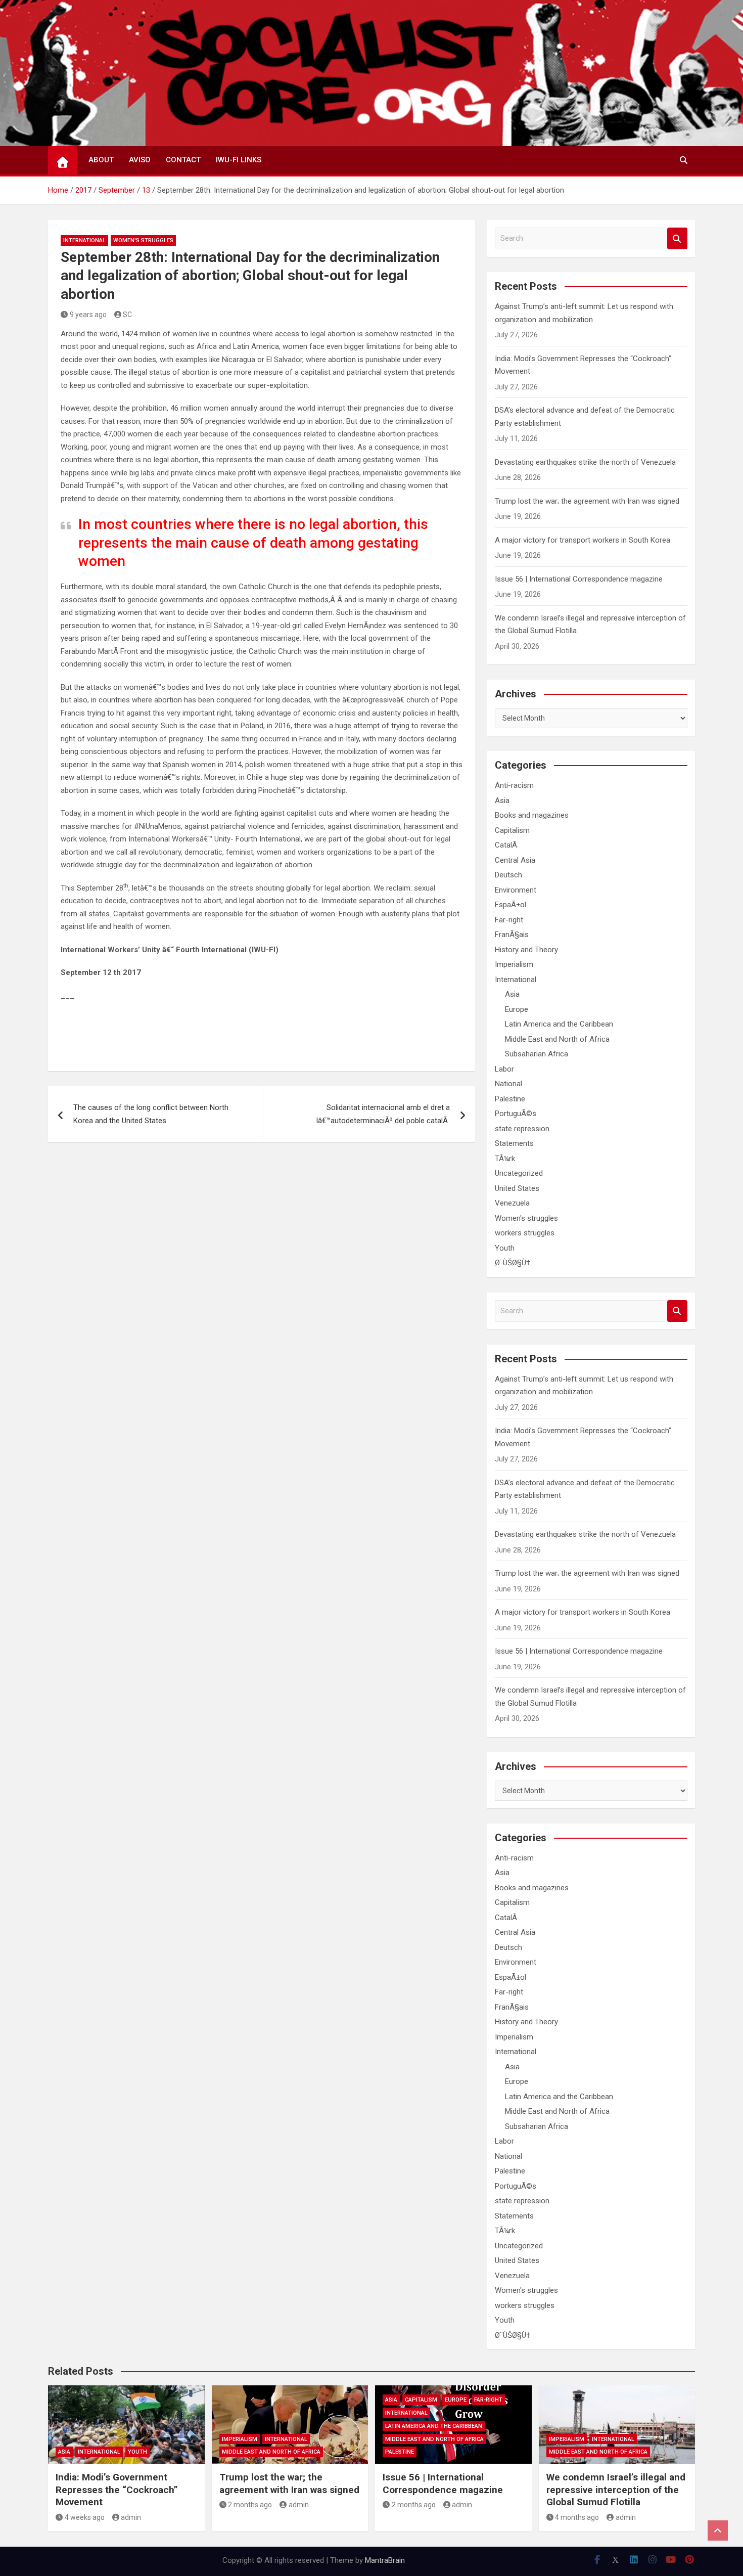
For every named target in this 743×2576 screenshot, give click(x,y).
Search (677, 238)
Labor (504, 1069)
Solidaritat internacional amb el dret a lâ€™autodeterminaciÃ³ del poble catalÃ (383, 1114)
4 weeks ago (85, 2517)
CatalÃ (507, 845)
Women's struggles (143, 240)
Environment (516, 890)
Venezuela (512, 1203)
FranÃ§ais (512, 935)
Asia (502, 801)
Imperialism (514, 964)
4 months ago (577, 2517)
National (508, 1084)
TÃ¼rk (505, 1159)
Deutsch (508, 875)
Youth (505, 1248)
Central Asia (515, 860)
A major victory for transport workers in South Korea (583, 540)
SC (127, 315)
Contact (183, 160)
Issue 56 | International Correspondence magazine (579, 579)
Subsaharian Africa (537, 1054)
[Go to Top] (718, 2530)
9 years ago (88, 315)
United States (517, 1188)
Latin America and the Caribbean (559, 1024)
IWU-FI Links (239, 160)
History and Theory (526, 950)
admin (131, 2517)
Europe (517, 1009)
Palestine (510, 1099)
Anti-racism (514, 785)
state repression (522, 1129)
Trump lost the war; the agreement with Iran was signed (587, 501)
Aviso (140, 160)
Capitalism (512, 830)
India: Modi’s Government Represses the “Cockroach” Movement (117, 2490)
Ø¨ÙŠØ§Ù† (513, 1263)
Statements (514, 1143)
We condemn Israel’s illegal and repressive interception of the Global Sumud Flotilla (616, 2490)
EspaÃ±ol (510, 905)
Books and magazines (532, 815)
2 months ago (250, 2505)
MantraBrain (385, 2560)
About (101, 160)
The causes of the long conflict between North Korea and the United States (151, 1114)
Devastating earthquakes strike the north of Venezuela (585, 462)
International (84, 240)
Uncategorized (519, 1173)
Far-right (509, 920)
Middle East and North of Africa (557, 1039)
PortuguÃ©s (516, 1114)
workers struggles (525, 1233)
